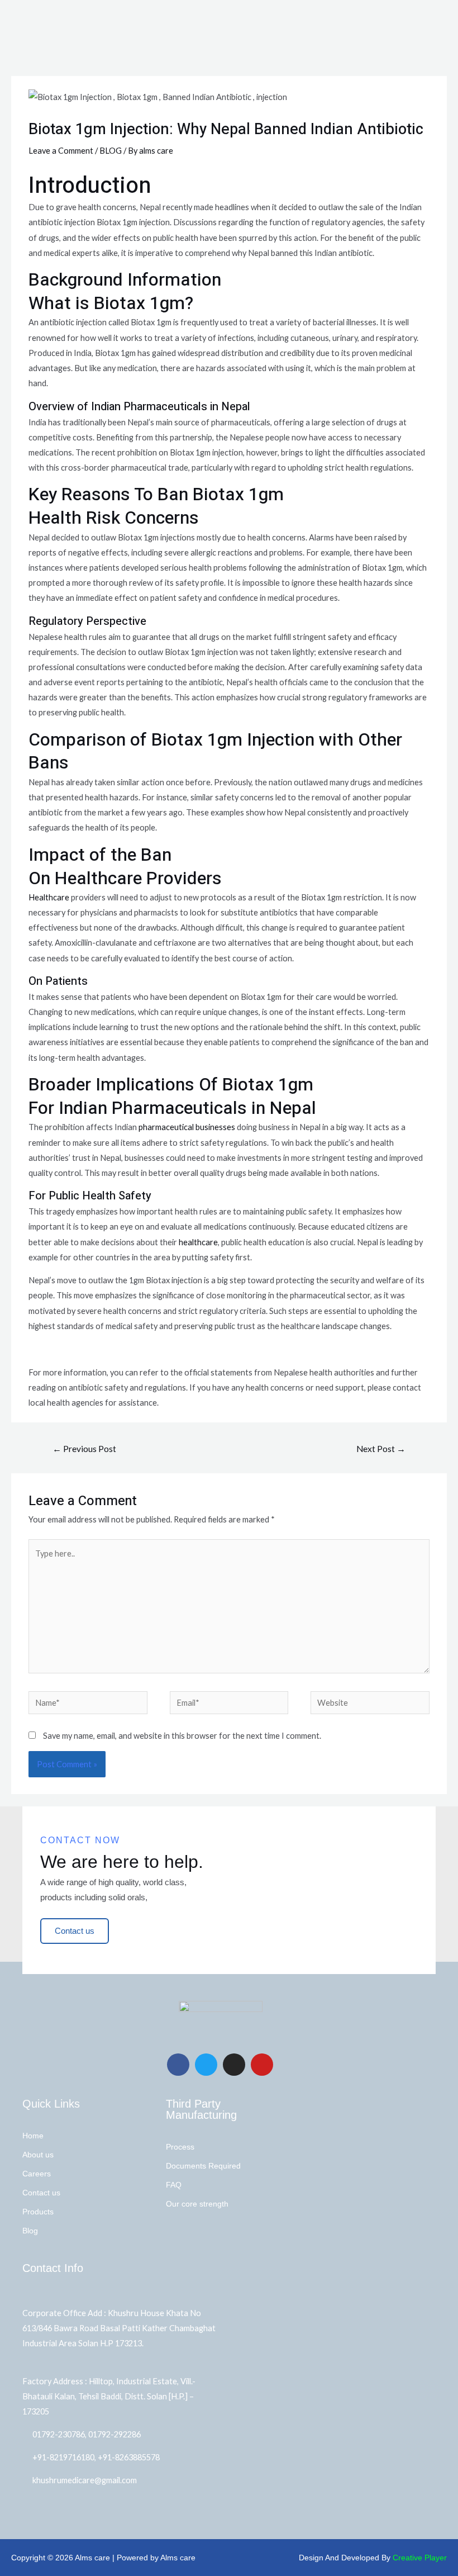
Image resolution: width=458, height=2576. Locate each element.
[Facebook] (178, 2065)
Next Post (381, 1449)
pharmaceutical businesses (187, 1127)
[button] (449, 13)
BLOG (111, 151)
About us (38, 2155)
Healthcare (49, 897)
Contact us (41, 2193)
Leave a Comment (61, 151)
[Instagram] (234, 2065)
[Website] (370, 1704)
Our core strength (197, 2204)
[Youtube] (262, 2065)
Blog (30, 2231)
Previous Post (84, 1449)
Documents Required (203, 2166)
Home (33, 2136)
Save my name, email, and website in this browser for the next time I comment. (182, 1736)
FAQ (174, 2185)
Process (180, 2147)
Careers (37, 2174)
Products (38, 2212)
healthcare (198, 1242)
